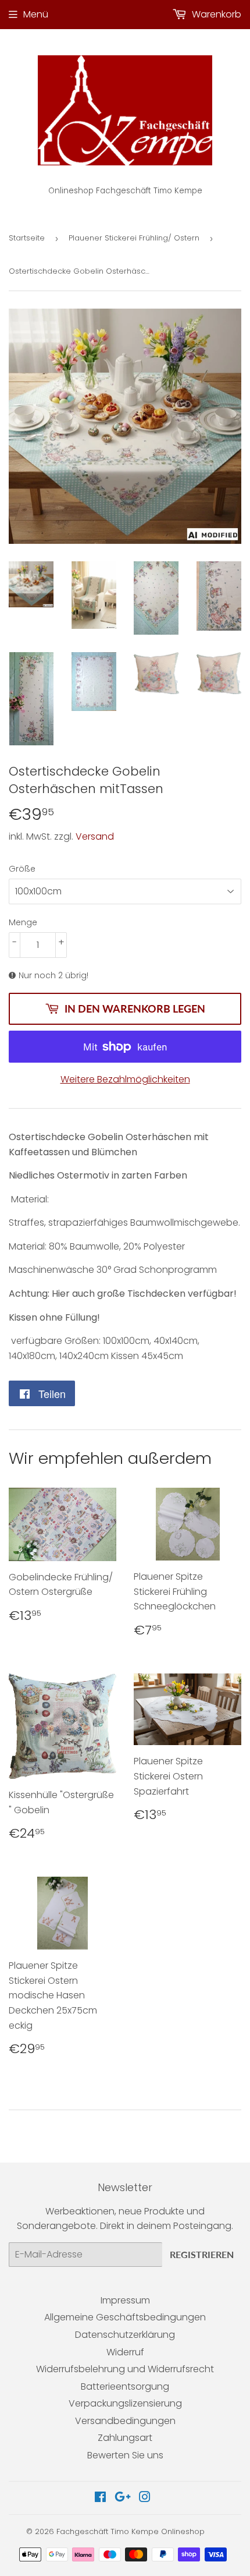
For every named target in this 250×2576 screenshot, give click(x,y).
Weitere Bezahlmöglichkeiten (125, 1079)
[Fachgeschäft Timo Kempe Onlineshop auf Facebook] (100, 2498)
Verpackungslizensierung (125, 2403)
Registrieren (202, 2254)
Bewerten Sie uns (125, 2455)
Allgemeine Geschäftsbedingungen (125, 2317)
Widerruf (125, 2352)
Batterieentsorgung (125, 2386)
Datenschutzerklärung (125, 2335)
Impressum (125, 2300)
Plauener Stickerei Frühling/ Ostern (134, 238)
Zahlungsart (125, 2438)
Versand (95, 836)
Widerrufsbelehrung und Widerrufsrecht (125, 2369)
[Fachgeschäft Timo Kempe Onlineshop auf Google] (123, 2498)
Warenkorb (215, 14)
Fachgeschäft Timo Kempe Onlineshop (131, 2531)
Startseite (27, 238)
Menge (23, 922)
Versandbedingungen (125, 2421)
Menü (36, 14)
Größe (22, 869)
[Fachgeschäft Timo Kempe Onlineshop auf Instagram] (145, 2498)
